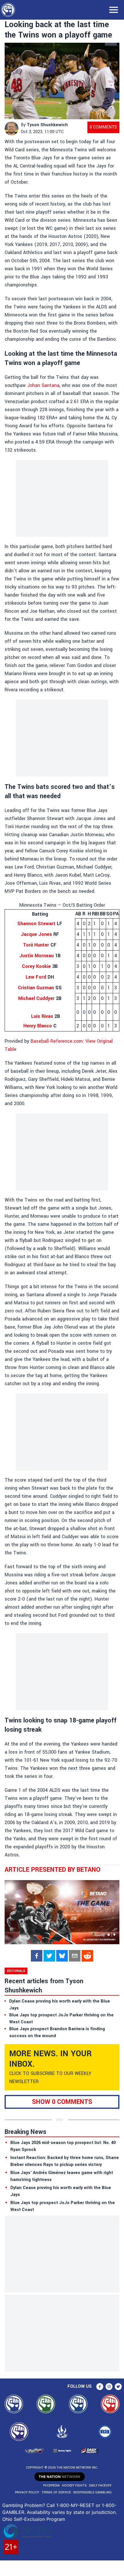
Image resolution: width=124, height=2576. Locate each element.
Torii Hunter (36, 945)
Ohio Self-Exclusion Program (34, 2519)
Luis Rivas (42, 1016)
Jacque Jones (36, 934)
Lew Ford (36, 977)
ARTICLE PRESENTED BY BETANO (52, 1870)
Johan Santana (43, 385)
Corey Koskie (36, 966)
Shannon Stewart (36, 924)
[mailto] (75, 1956)
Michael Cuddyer (36, 998)
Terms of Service (56, 2492)
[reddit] (87, 1956)
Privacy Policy (27, 2492)
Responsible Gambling (92, 2492)
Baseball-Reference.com (57, 1041)
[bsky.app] (62, 1956)
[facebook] (37, 1956)
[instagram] (109, 2387)
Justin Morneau (36, 956)
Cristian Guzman (36, 988)
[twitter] (49, 1956)
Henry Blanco (38, 1026)
